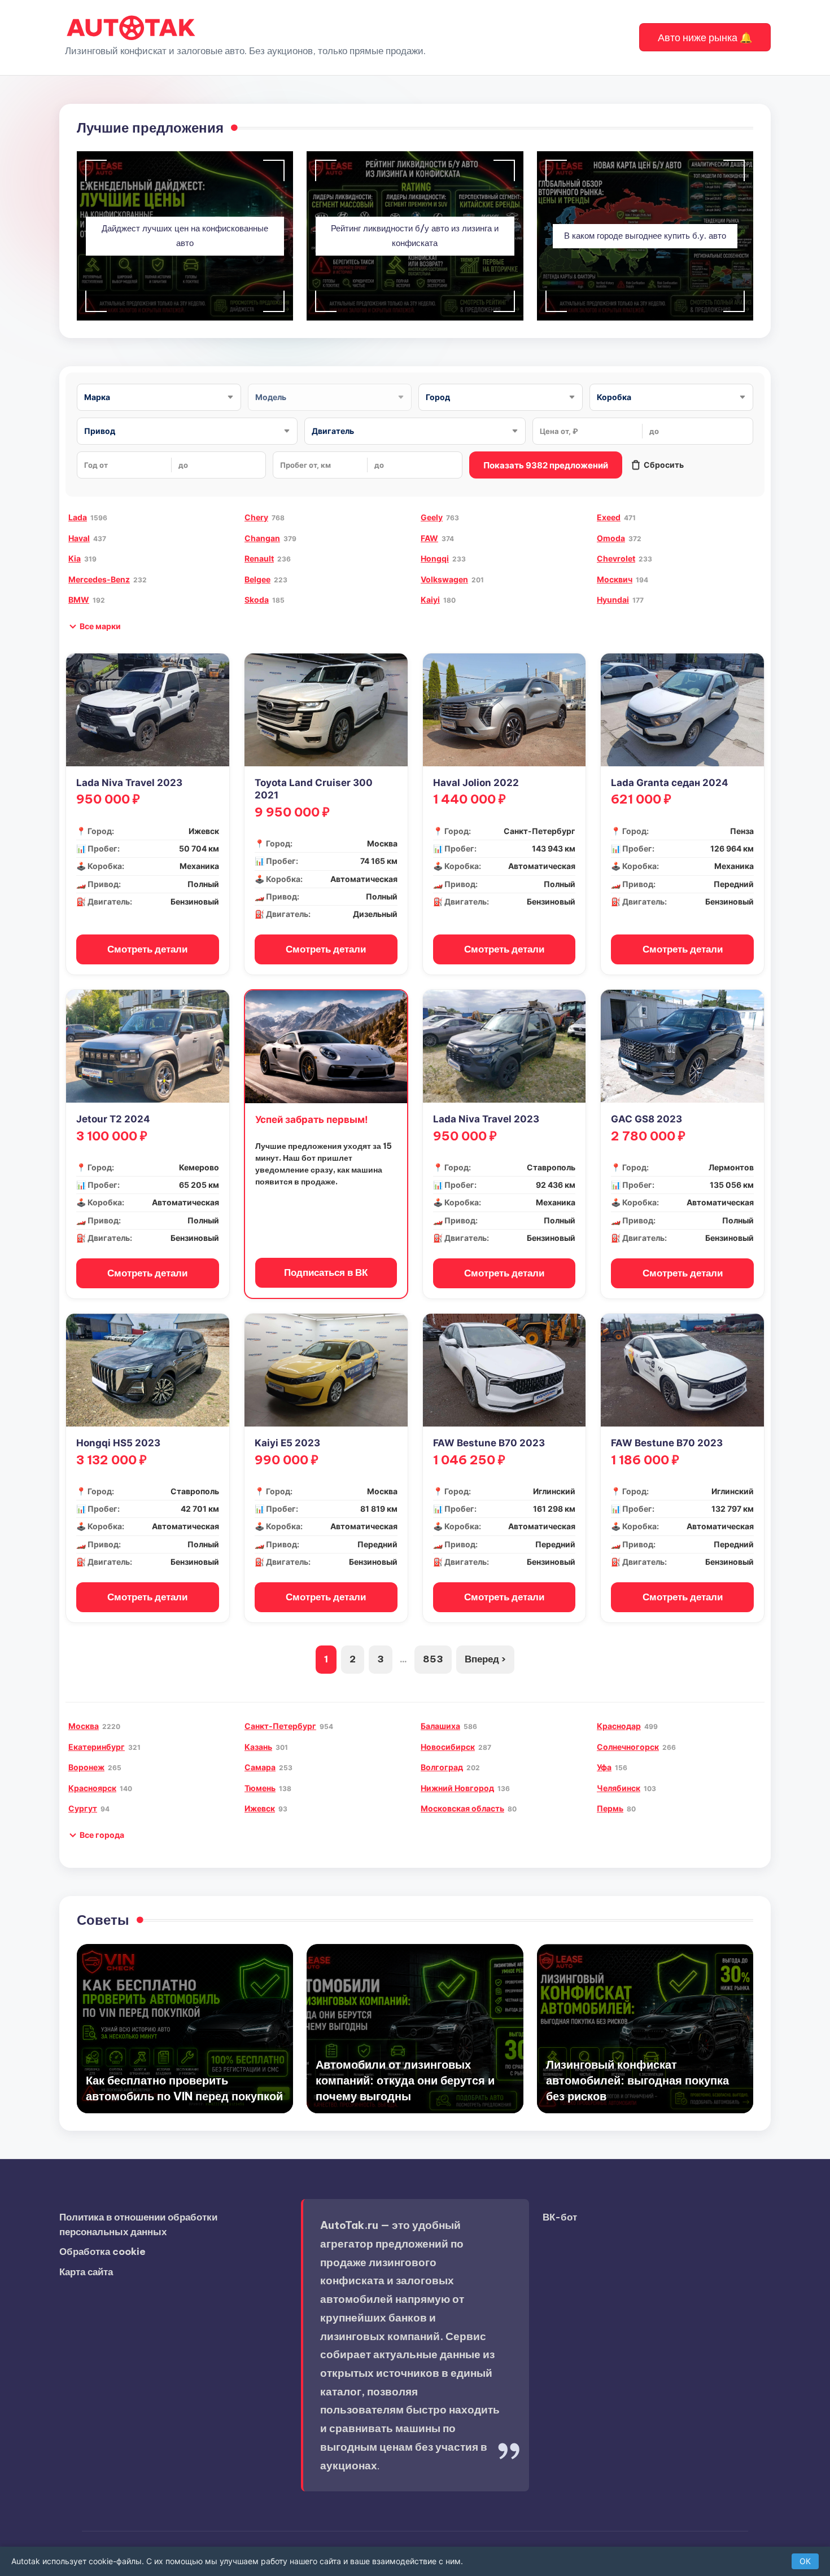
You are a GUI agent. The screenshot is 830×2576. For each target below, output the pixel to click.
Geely (432, 517)
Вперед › (485, 1659)
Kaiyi (430, 600)
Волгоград (442, 1767)
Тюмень (260, 1788)
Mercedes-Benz (99, 579)
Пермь (610, 1808)
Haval (79, 538)
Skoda (257, 600)
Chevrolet (616, 558)
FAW (429, 538)
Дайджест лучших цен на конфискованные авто (185, 236)
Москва (84, 1726)
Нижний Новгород (457, 1788)
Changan (262, 538)
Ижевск (260, 1808)
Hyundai (613, 600)
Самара (260, 1767)
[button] (705, 37)
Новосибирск (448, 1747)
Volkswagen (444, 579)
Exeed (609, 517)
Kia (75, 558)
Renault (259, 558)
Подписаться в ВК (326, 1272)
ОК (805, 2561)
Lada (78, 517)
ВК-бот (560, 2217)
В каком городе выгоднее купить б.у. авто (645, 236)
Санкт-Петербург (280, 1726)
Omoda (611, 538)
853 (433, 1659)
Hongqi (435, 558)
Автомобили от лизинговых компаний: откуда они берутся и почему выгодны (405, 2080)
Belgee (257, 579)
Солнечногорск (628, 1747)
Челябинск (619, 1788)
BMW (79, 600)
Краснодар (619, 1726)
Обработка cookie (102, 2252)
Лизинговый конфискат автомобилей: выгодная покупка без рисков (637, 2080)
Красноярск (92, 1788)
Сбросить (664, 465)
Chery (256, 517)
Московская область (462, 1808)
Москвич (615, 579)
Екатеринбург (97, 1747)
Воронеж (86, 1767)
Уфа (604, 1767)
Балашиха (440, 1726)
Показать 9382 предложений (546, 465)
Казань (258, 1747)
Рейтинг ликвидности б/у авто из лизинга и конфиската (415, 236)
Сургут (83, 1808)
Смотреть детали (147, 949)
